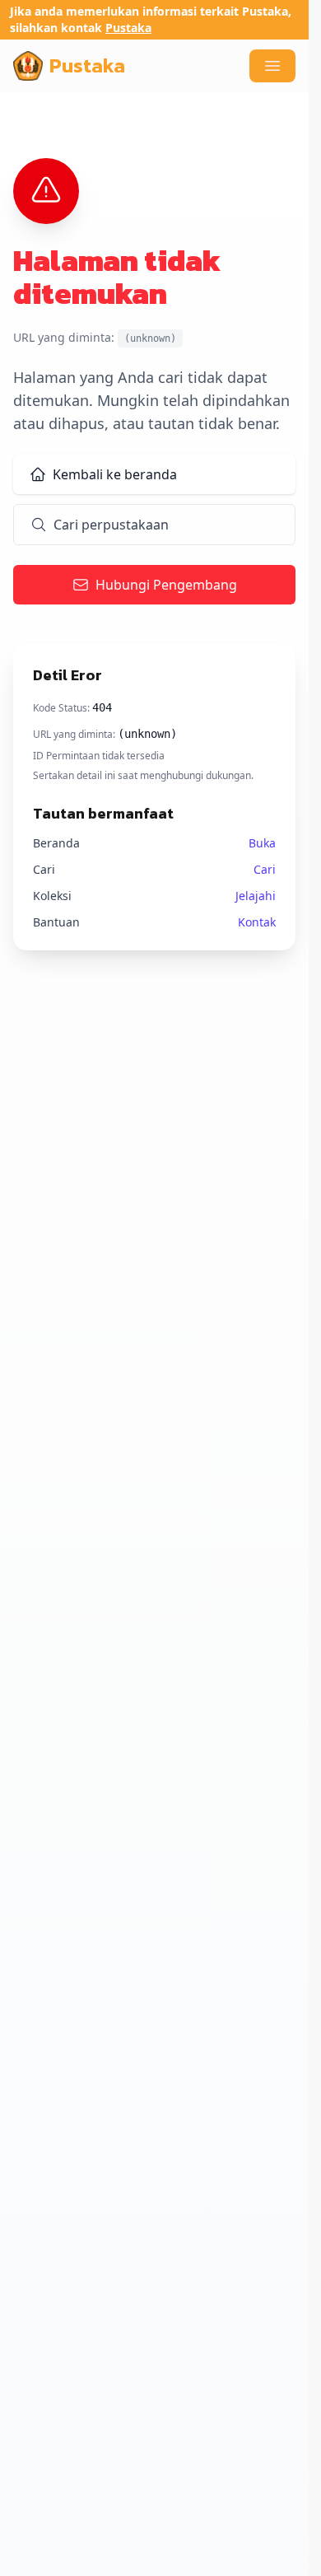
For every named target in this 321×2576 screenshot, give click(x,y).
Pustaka (128, 28)
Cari (265, 869)
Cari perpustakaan (111, 525)
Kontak (257, 922)
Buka (262, 843)
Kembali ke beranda (115, 474)
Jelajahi (256, 896)
